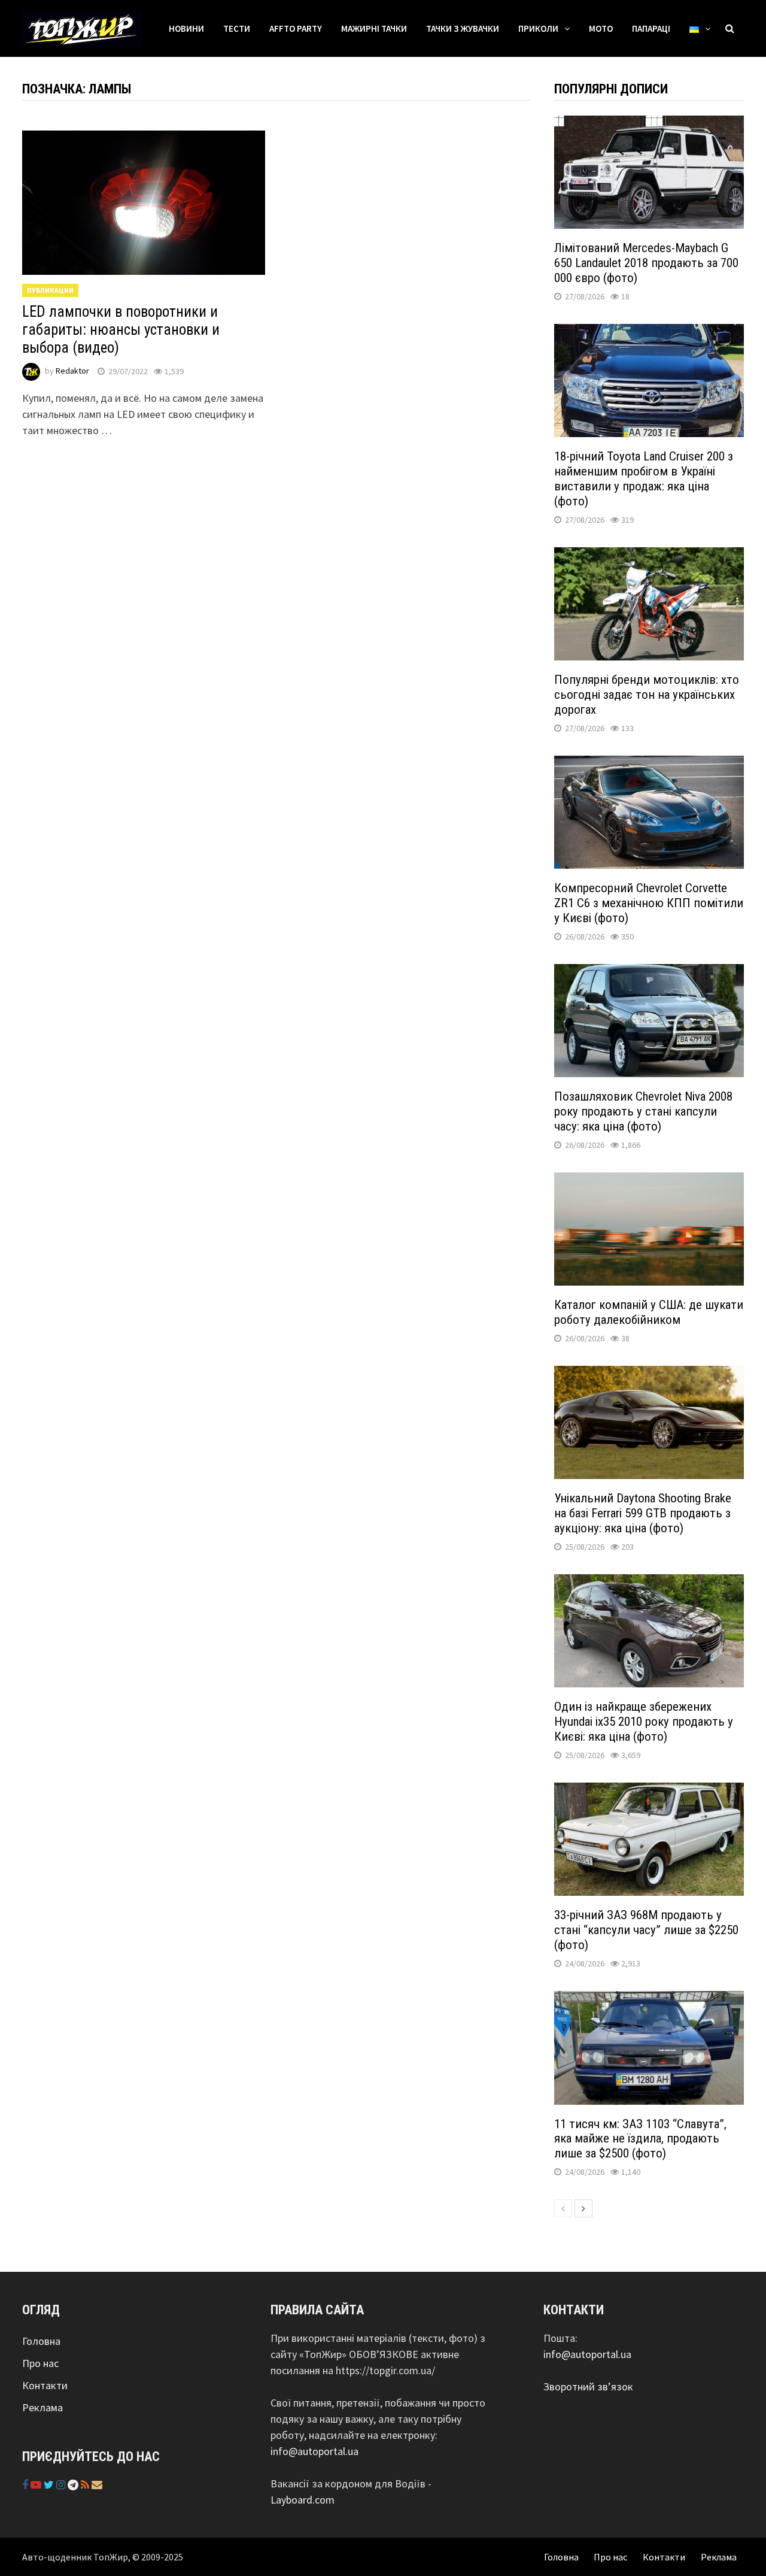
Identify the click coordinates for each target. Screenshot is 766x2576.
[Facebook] (26, 2485)
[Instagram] (62, 2485)
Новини (186, 28)
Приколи (538, 28)
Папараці (651, 28)
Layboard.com (303, 2500)
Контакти (45, 2385)
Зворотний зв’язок (588, 2386)
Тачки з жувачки (463, 28)
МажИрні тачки (374, 28)
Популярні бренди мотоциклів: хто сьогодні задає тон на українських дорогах (647, 695)
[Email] (97, 2485)
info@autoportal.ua (314, 2451)
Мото (601, 28)
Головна (41, 2341)
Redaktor (72, 371)
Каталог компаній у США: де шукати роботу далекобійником (649, 1312)
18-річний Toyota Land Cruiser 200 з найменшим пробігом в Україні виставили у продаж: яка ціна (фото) (644, 479)
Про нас (40, 2363)
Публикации (50, 290)
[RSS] (86, 2485)
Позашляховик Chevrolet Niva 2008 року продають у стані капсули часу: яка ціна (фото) (643, 1111)
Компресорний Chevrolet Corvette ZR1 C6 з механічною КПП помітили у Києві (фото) (649, 903)
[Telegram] (74, 2485)
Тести (237, 28)
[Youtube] (37, 2485)
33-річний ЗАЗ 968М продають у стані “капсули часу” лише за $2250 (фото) (646, 1930)
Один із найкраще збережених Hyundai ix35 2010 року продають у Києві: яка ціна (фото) (644, 1722)
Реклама (42, 2407)
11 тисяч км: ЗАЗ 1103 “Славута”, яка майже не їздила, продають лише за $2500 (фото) (640, 2139)
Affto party (296, 28)
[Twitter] (50, 2485)
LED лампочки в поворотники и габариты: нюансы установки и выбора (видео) (121, 330)
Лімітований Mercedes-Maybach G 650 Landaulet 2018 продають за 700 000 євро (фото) (646, 263)
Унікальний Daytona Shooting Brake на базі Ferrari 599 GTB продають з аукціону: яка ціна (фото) (643, 1513)
